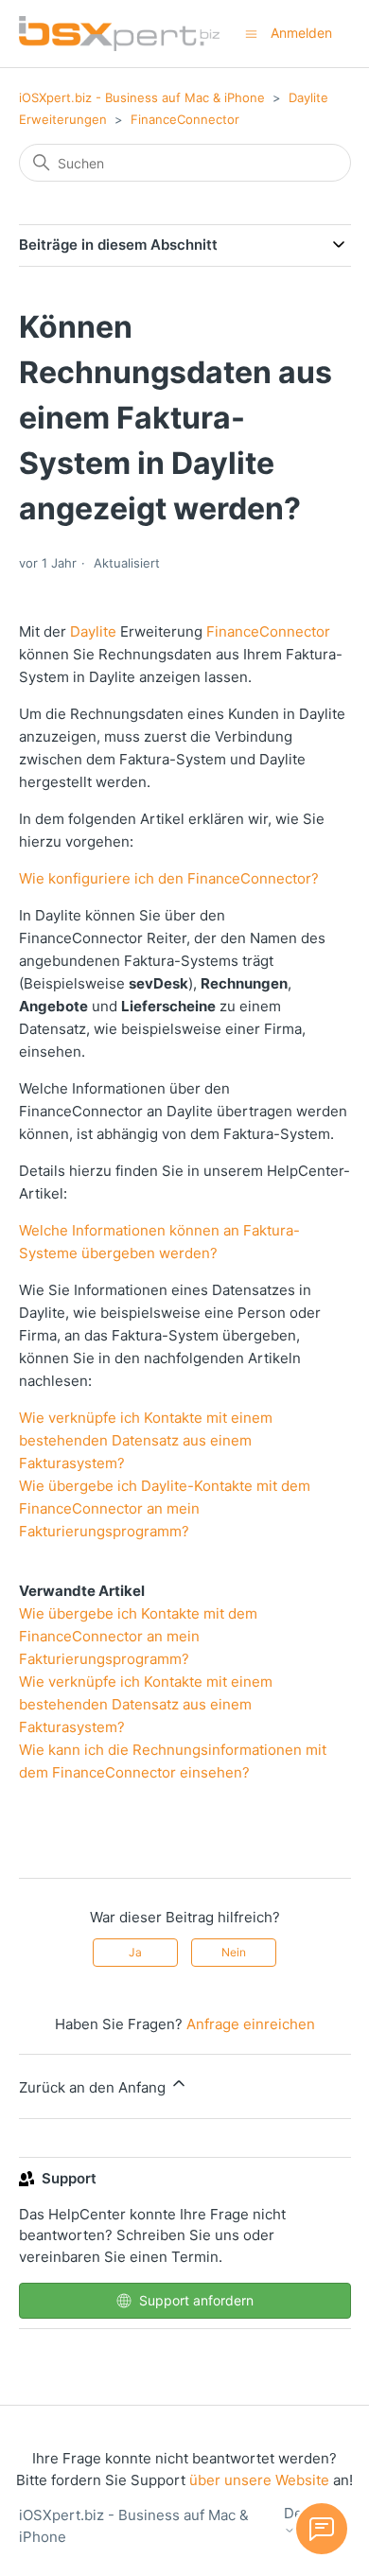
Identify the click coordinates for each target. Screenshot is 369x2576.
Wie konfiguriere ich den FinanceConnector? (169, 878)
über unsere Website (259, 2480)
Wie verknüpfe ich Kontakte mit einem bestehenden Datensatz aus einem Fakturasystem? (146, 1440)
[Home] (119, 34)
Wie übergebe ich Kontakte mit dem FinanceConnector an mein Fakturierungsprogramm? (138, 1636)
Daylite (93, 631)
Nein (234, 1952)
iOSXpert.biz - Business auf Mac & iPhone (142, 97)
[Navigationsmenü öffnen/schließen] (251, 33)
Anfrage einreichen (251, 2024)
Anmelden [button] (301, 33)
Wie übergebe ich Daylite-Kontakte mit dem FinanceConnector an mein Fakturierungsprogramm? (165, 1508)
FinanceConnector (185, 119)
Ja (135, 1952)
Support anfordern (196, 2300)
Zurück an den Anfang (94, 2087)
